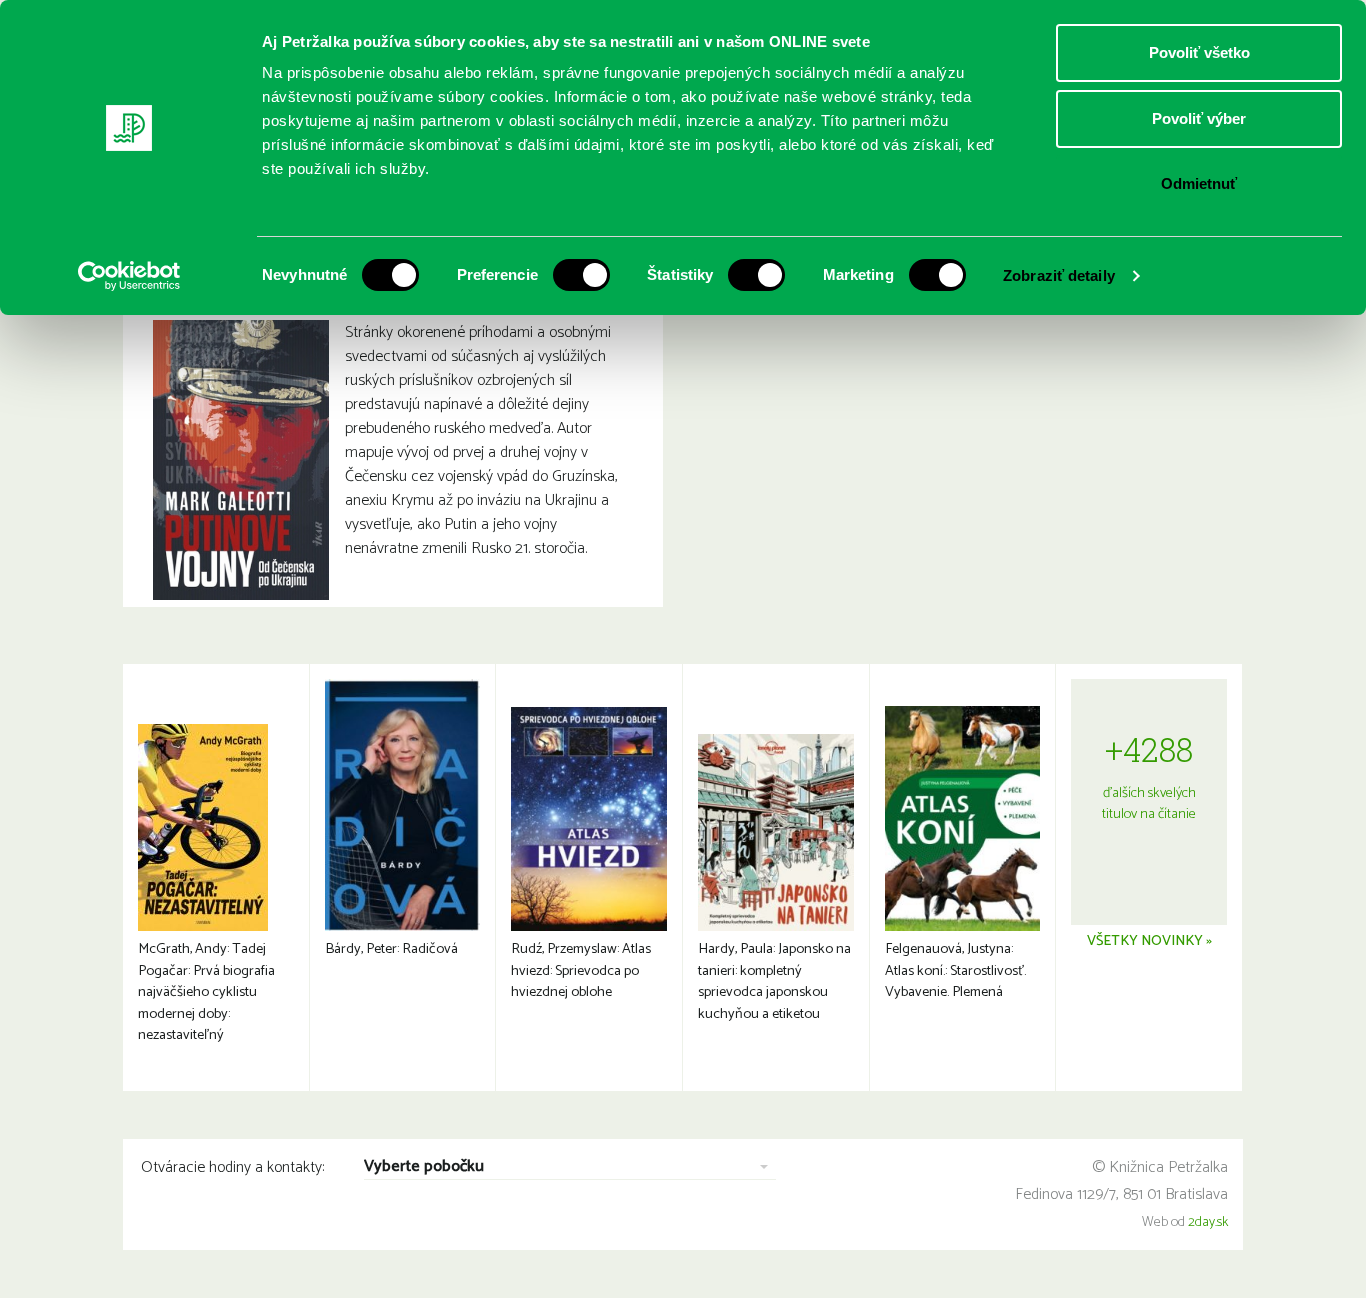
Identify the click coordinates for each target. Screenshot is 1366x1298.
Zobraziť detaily (1059, 275)
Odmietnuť (1199, 183)
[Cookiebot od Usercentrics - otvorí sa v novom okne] (129, 276)
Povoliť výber (1199, 118)
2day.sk (1208, 1222)
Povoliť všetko (1199, 52)
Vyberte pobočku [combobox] (424, 1167)
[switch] (581, 275)
